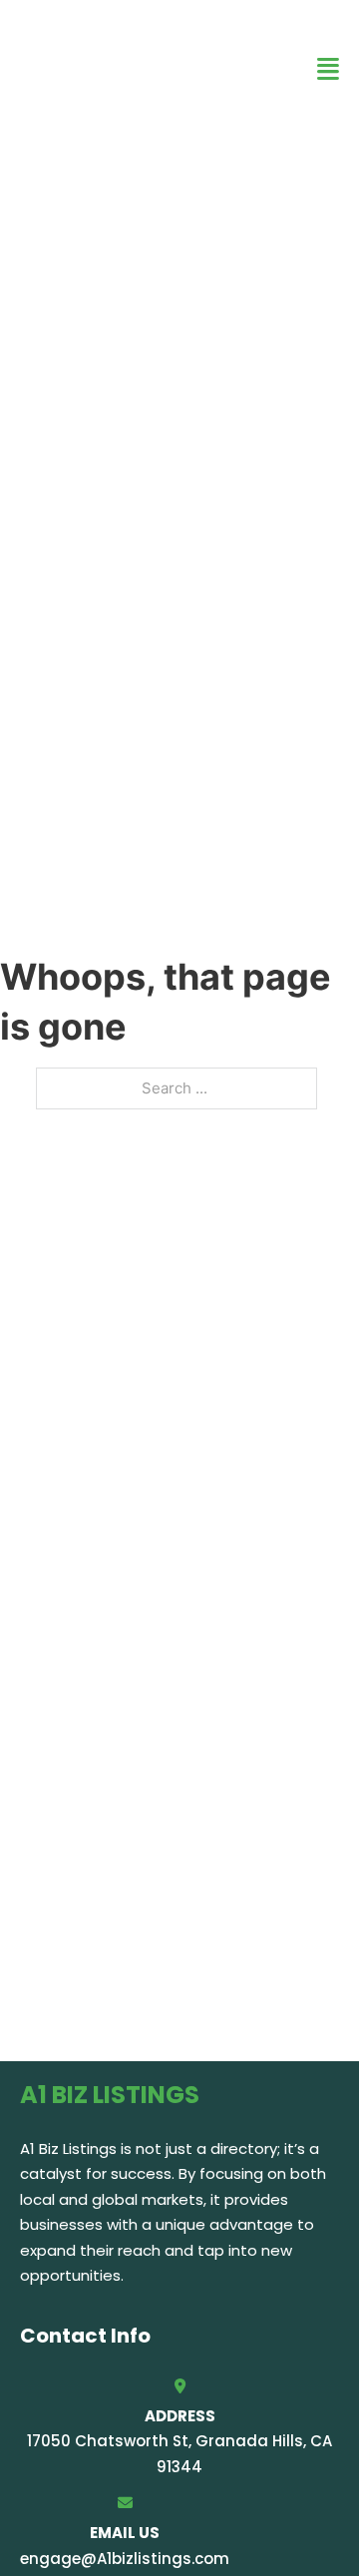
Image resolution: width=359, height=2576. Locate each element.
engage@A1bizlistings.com (125, 2559)
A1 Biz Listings (90, 68)
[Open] (328, 69)
